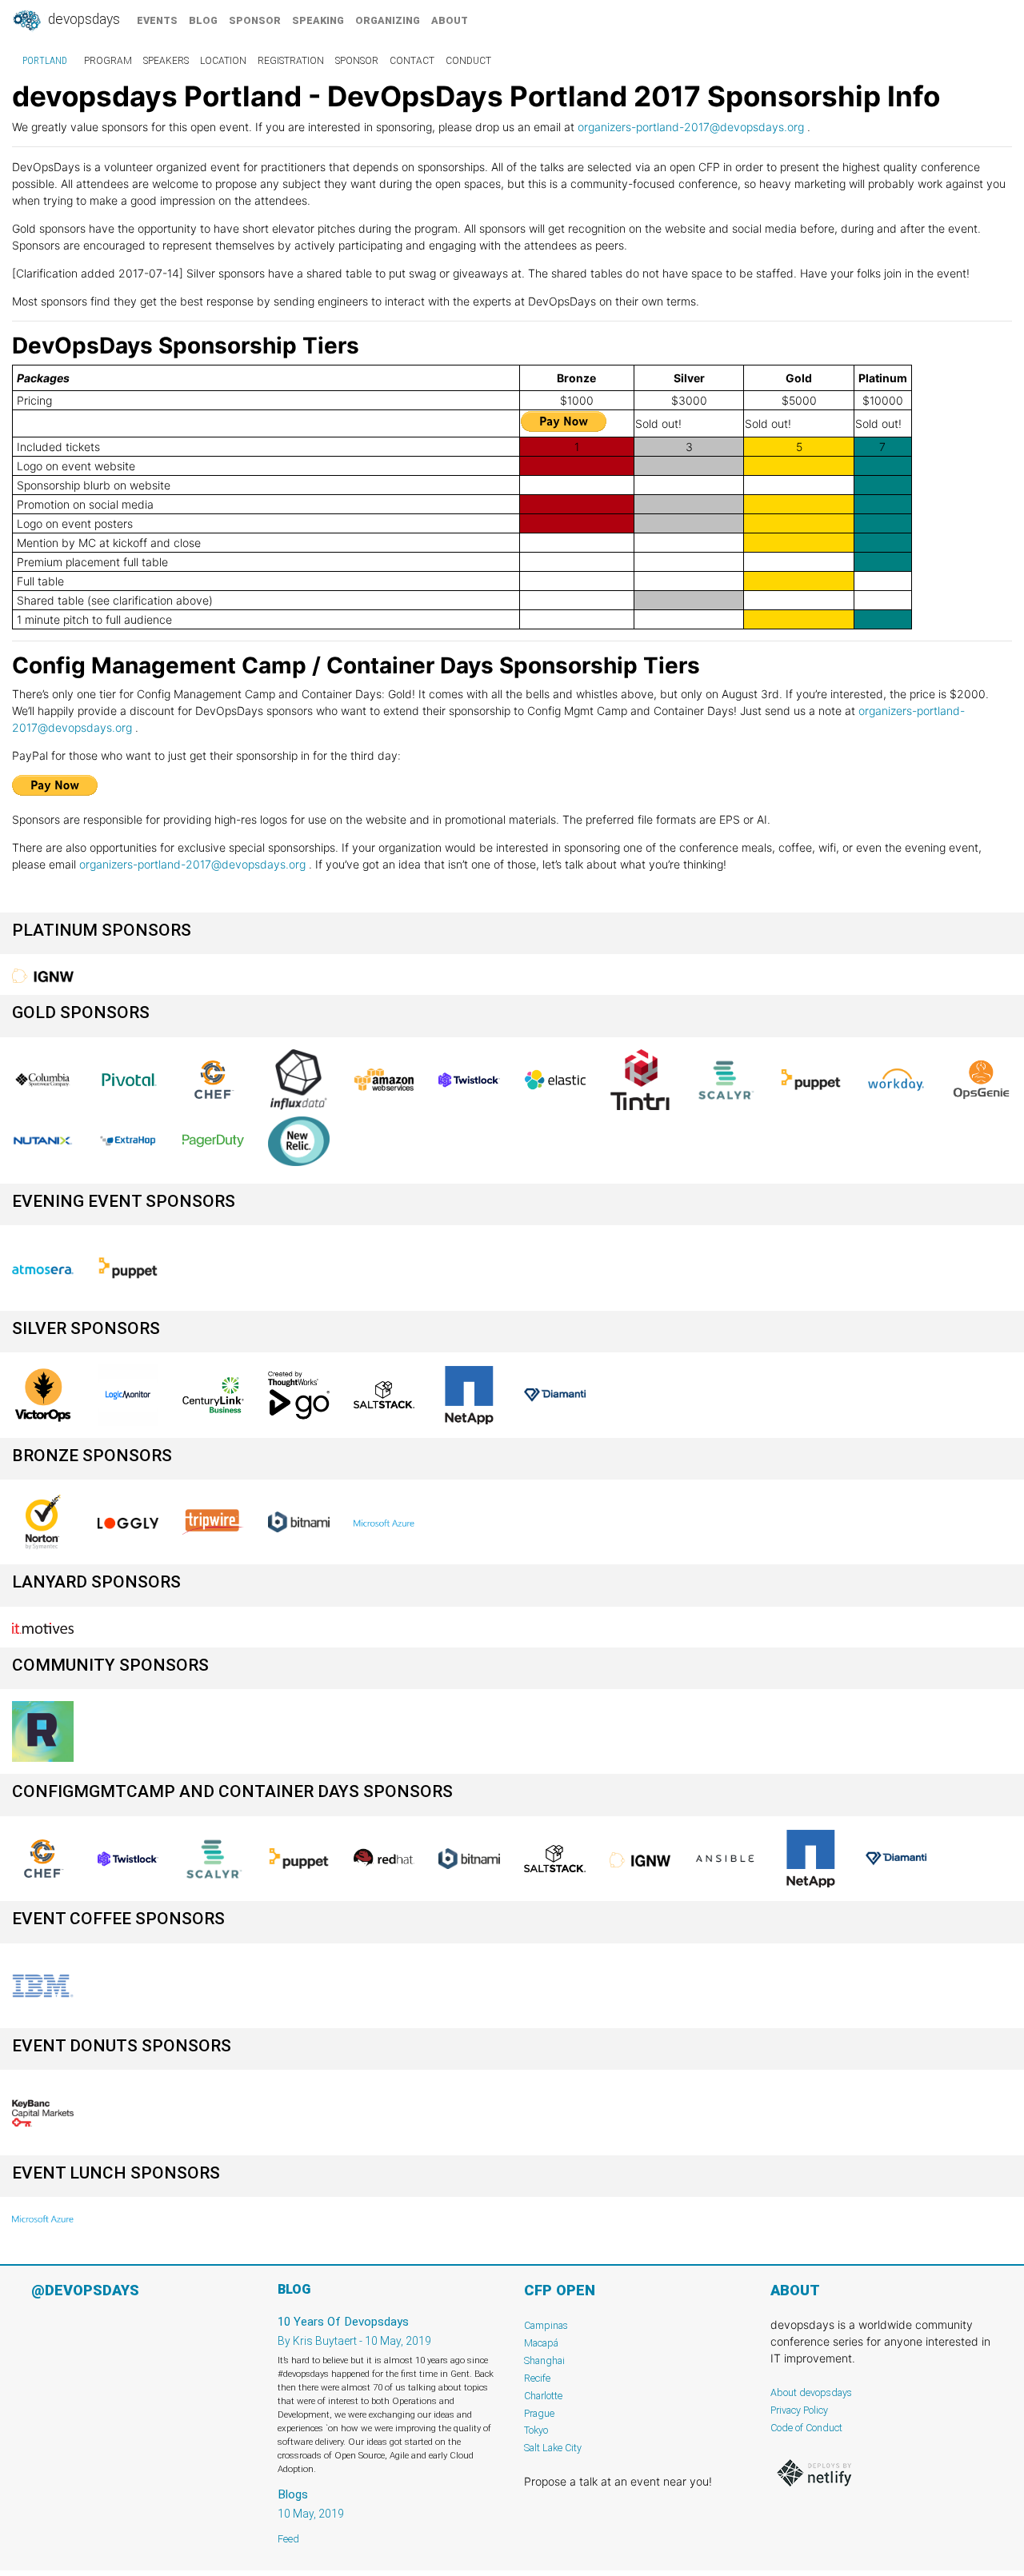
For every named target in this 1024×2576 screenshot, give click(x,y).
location (223, 61)
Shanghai (544, 2360)
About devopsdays (811, 2392)
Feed (288, 2539)
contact (412, 61)
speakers (166, 61)
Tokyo (536, 2430)
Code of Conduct (806, 2428)
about (450, 20)
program (108, 61)
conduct (468, 61)
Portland (45, 61)
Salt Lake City (553, 2448)
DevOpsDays (82, 19)
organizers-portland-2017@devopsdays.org (691, 127)
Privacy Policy (799, 2410)
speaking (318, 20)
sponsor (255, 20)
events (157, 20)
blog (203, 20)
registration (291, 61)
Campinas (546, 2325)
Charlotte (543, 2396)
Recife (537, 2378)
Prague (539, 2413)
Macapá (541, 2343)
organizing (388, 20)
